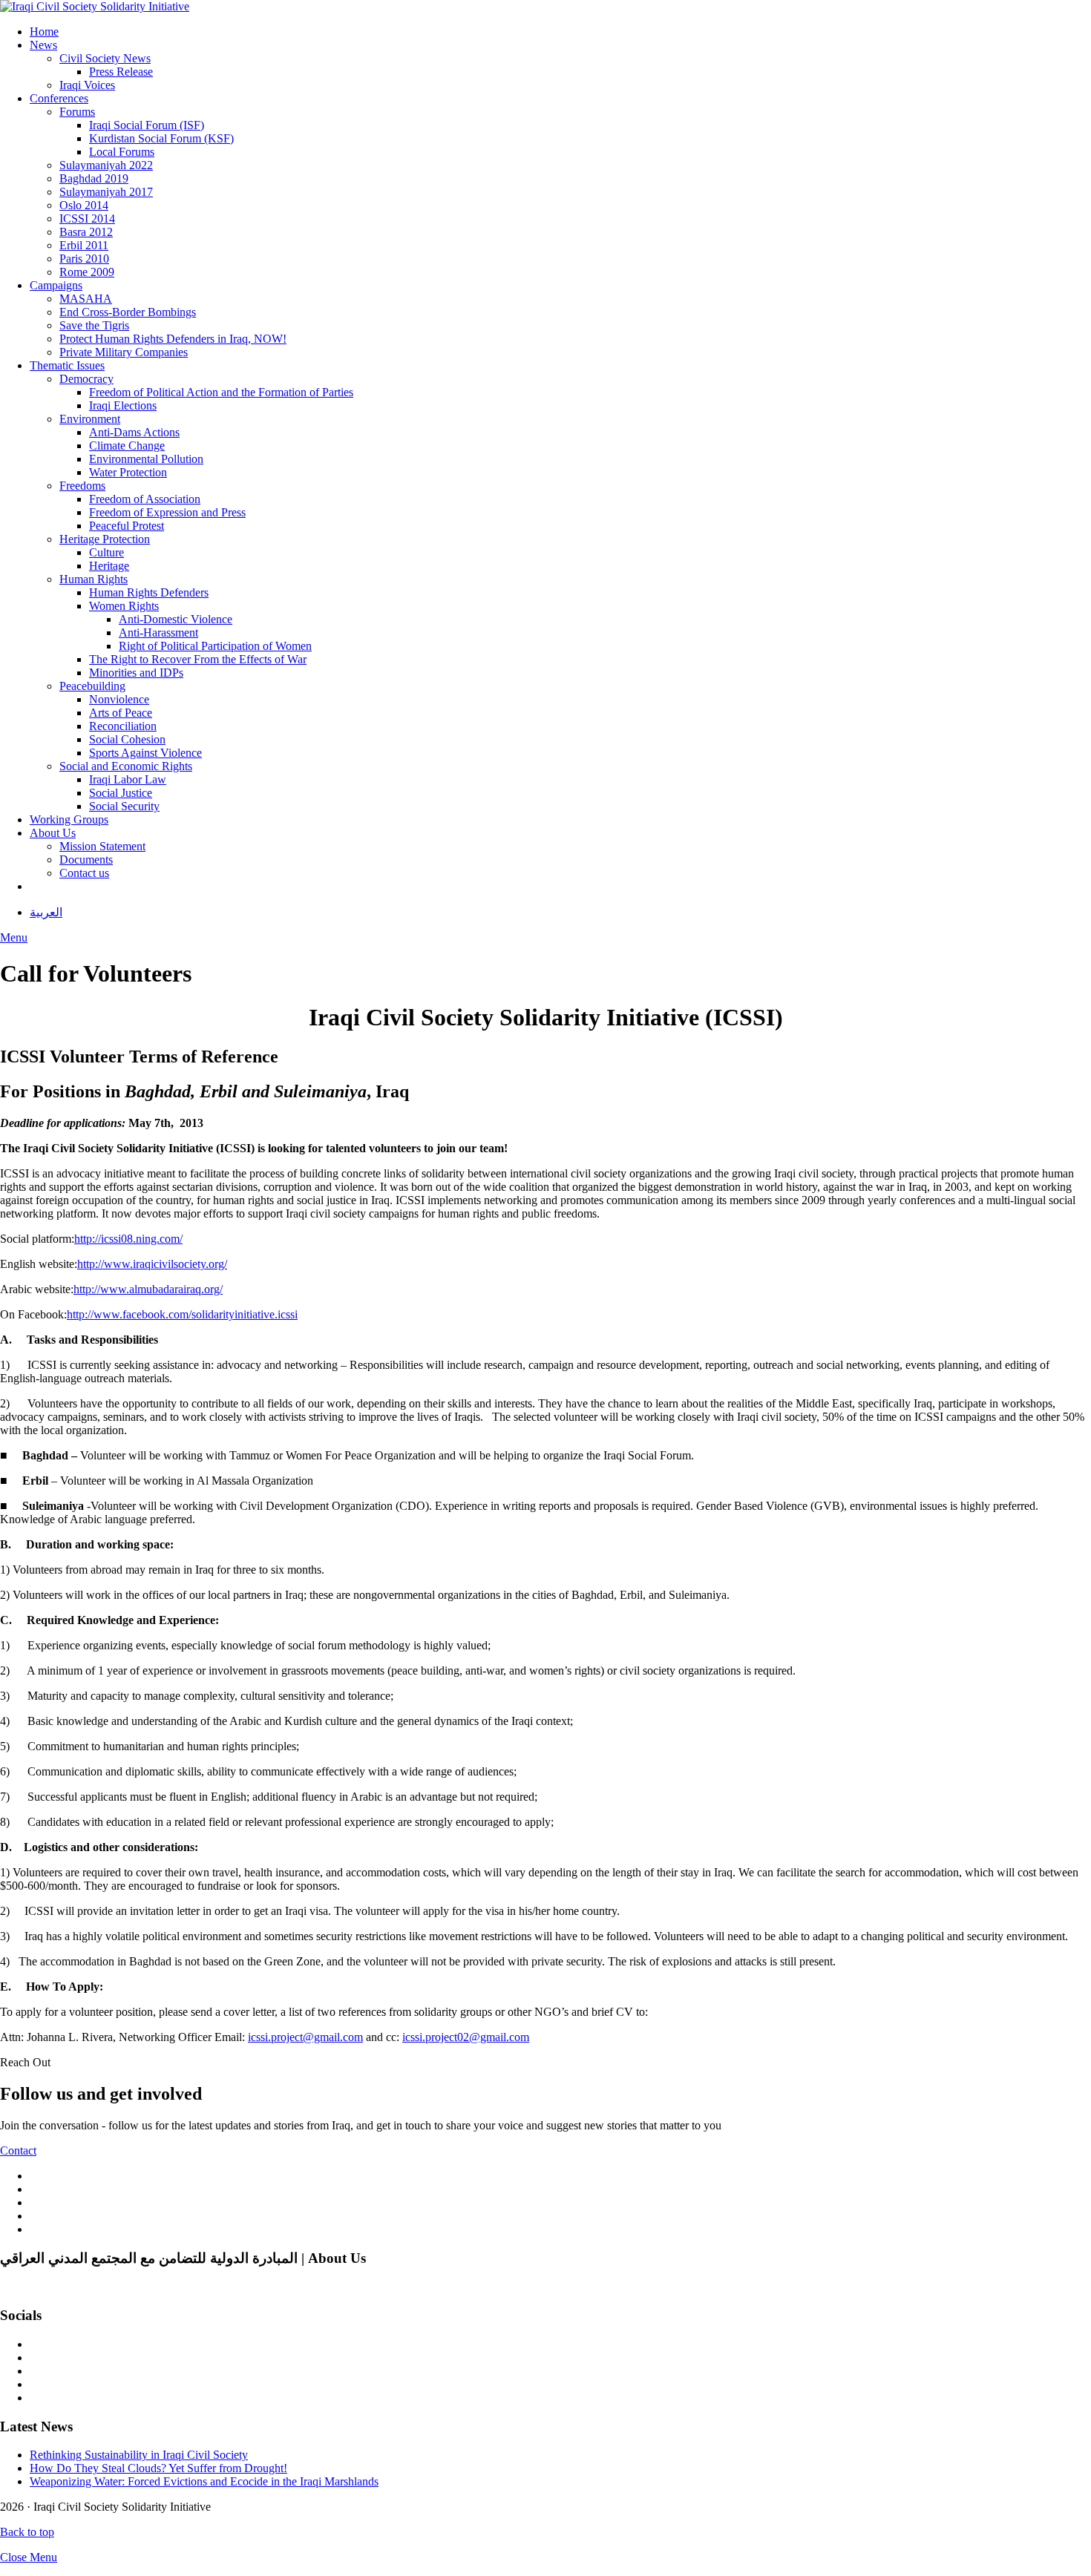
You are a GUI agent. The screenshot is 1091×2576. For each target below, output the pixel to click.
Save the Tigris (94, 325)
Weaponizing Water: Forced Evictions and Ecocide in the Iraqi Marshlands (204, 2481)
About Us (53, 833)
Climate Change (127, 446)
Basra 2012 (86, 232)
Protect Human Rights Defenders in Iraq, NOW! (173, 339)
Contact (18, 2150)
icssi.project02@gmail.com (466, 2037)
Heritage (109, 566)
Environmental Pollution (146, 459)
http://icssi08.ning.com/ (128, 1239)
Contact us (84, 873)
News (43, 45)
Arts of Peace (121, 713)
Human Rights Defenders (149, 592)
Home (44, 32)
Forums (77, 112)
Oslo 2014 (84, 205)
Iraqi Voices (87, 85)
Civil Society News (105, 58)
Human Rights (94, 579)
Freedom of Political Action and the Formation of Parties (221, 392)
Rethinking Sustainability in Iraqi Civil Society (139, 2455)
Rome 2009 (87, 272)
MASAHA (86, 299)
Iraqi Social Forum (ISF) (147, 125)
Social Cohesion (127, 739)
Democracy (86, 379)
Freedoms (82, 486)
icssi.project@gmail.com (305, 2037)
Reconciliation (123, 726)
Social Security (124, 806)
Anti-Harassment (158, 632)
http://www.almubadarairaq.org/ (148, 1289)
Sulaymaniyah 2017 (106, 192)
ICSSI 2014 (87, 218)
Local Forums (122, 152)
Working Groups (69, 819)
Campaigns (56, 285)
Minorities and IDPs (136, 673)
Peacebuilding (92, 686)
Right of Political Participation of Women (215, 646)
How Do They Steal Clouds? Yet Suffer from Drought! (158, 2468)
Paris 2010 (84, 259)
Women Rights (124, 606)
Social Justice (121, 793)
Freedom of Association (145, 499)
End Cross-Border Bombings (128, 312)
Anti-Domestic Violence (176, 619)
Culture (107, 552)
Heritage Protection (105, 539)
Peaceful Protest (127, 526)
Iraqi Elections (123, 405)
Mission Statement (102, 846)
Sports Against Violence (145, 753)
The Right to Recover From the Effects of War (198, 659)
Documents (86, 860)
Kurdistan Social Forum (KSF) (161, 138)
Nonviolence (119, 699)
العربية (46, 912)
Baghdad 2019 (94, 178)
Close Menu (29, 2557)
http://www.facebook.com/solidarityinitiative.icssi (182, 1314)
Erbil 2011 (84, 245)
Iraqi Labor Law (128, 779)
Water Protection (128, 472)
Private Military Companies (124, 352)
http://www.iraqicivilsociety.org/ (152, 1264)
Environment (90, 419)
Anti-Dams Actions (134, 432)
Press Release (121, 72)
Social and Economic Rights (126, 766)
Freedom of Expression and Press (167, 512)
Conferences (59, 98)
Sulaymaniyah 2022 (106, 165)
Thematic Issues (67, 365)
